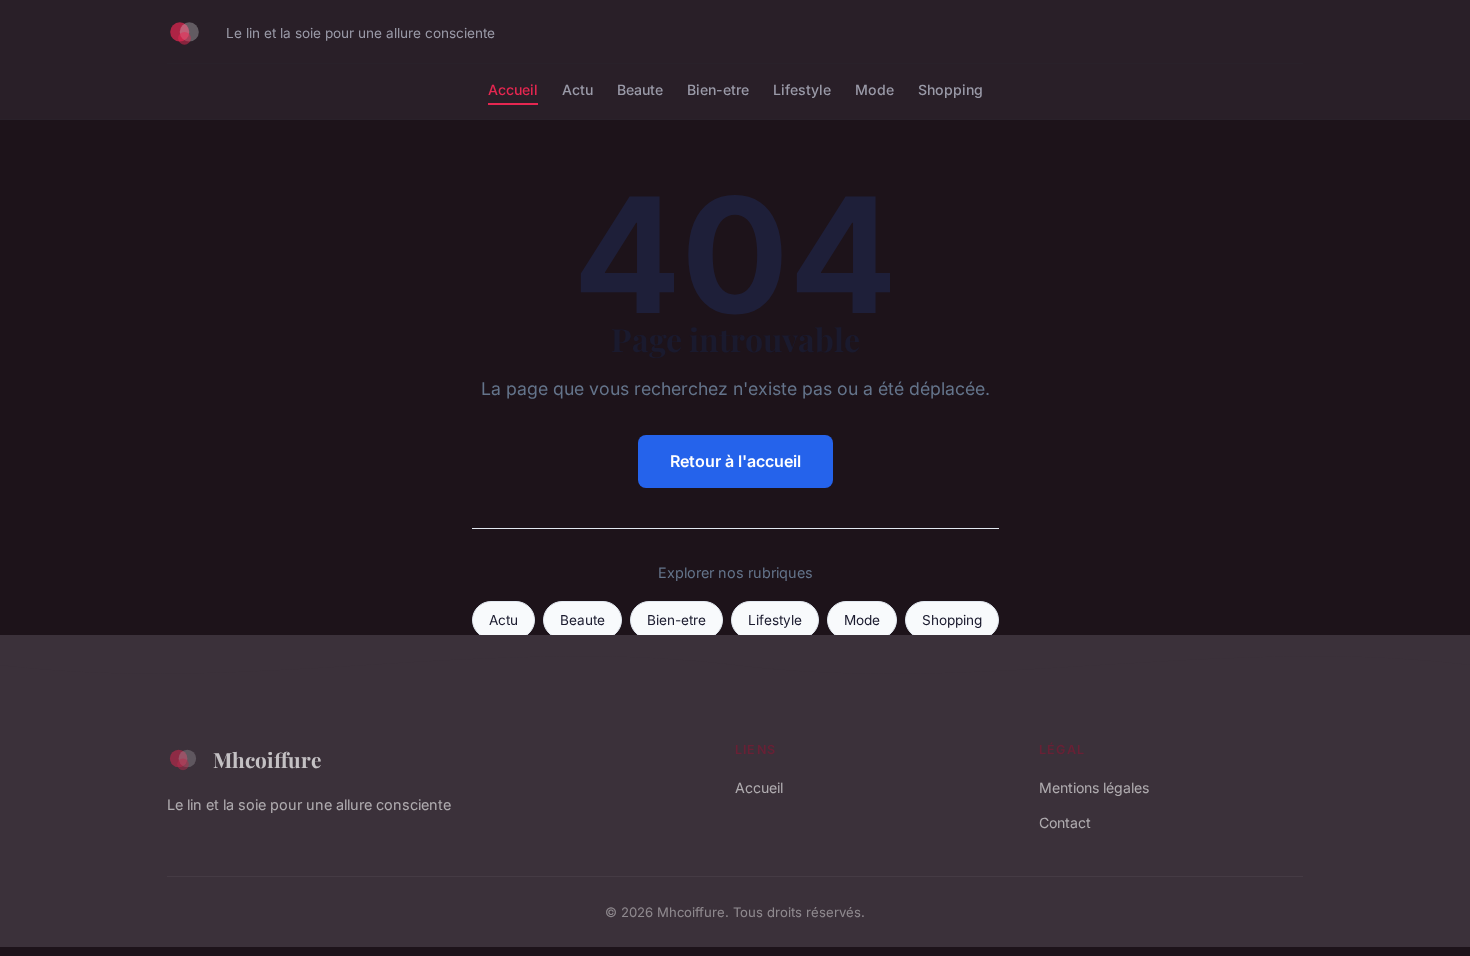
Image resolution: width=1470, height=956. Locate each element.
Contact (1065, 822)
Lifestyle (802, 89)
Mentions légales (1094, 787)
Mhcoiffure (267, 759)
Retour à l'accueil (735, 461)
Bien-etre (718, 89)
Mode (874, 89)
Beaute (640, 89)
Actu (577, 89)
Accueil (513, 89)
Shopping (950, 89)
